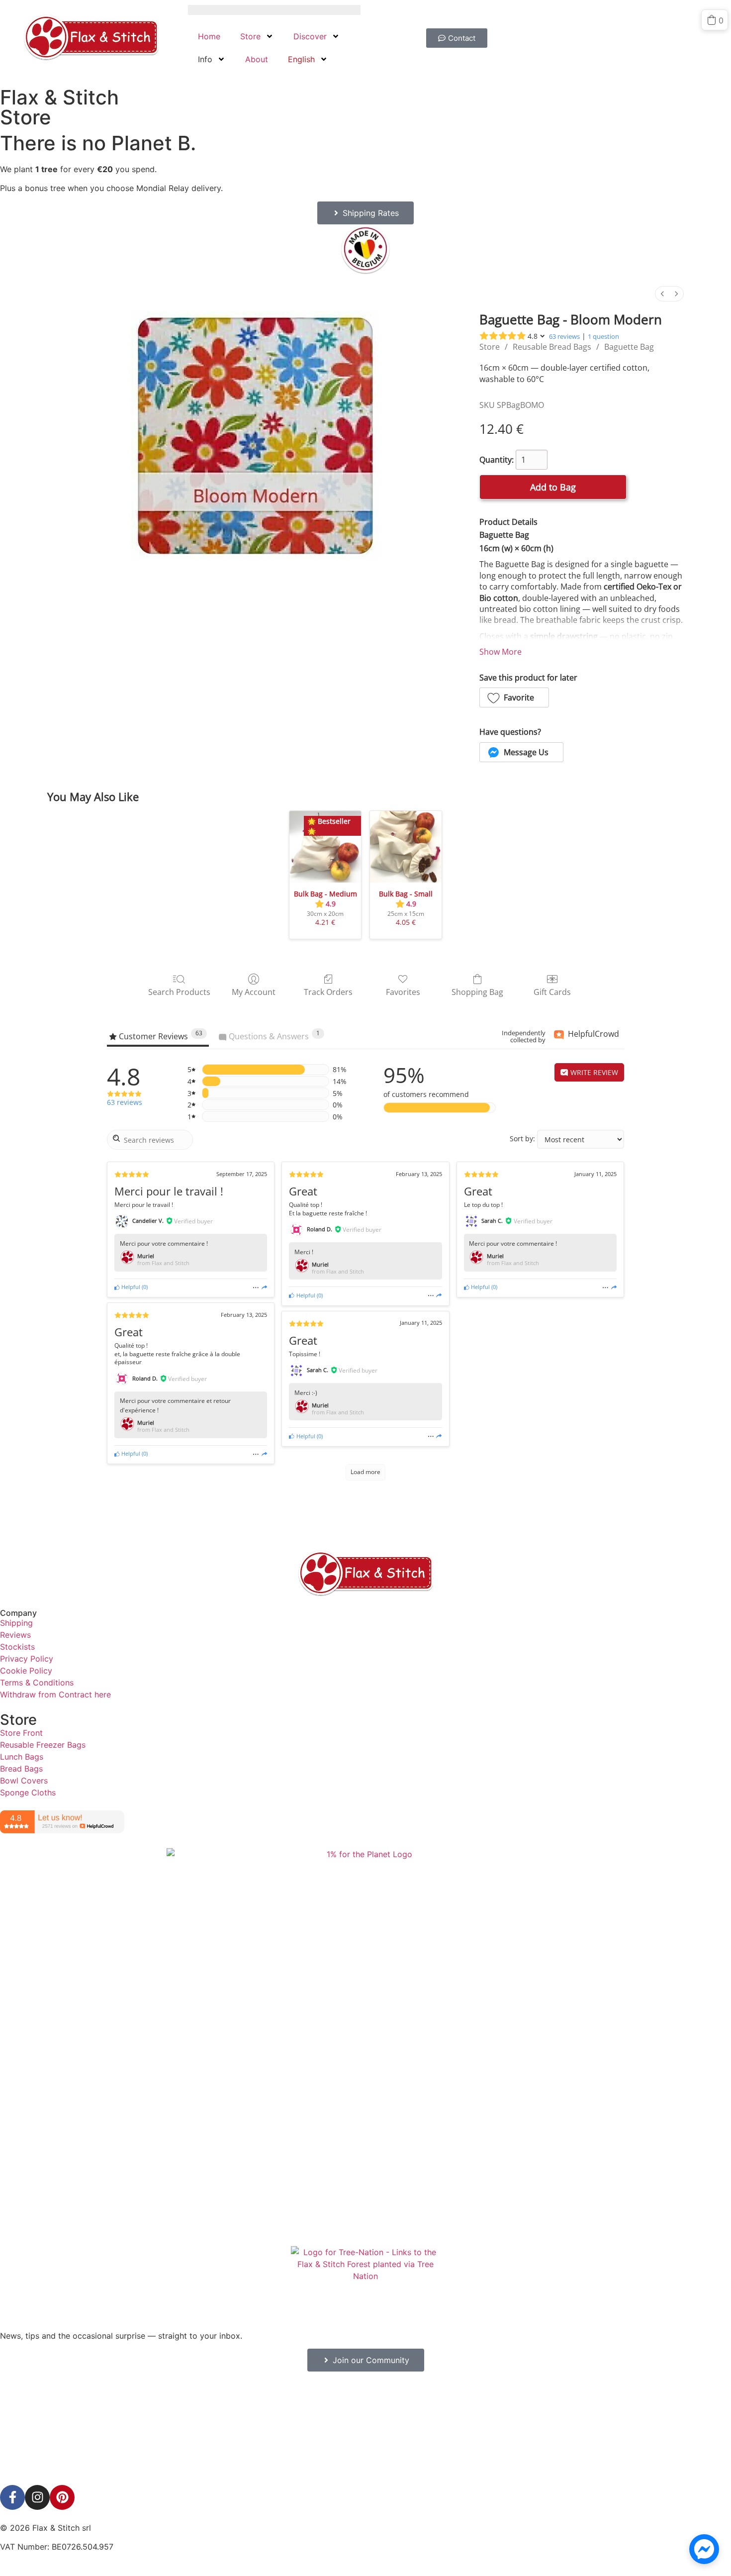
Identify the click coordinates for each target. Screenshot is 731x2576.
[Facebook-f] (12, 2497)
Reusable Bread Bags (552, 347)
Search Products (179, 992)
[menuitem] (662, 294)
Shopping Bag (477, 992)
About (257, 59)
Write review (593, 1072)
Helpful (130, 1287)
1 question (603, 336)
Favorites (403, 992)
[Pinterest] (62, 2497)
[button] (514, 697)
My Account (254, 992)
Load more (365, 1472)
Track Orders (328, 992)
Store (250, 36)
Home (209, 36)
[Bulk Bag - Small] (406, 847)
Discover (310, 36)
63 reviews (564, 336)
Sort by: (522, 1139)
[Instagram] (37, 2497)
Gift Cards (552, 992)
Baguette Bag (629, 347)
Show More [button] (501, 652)
